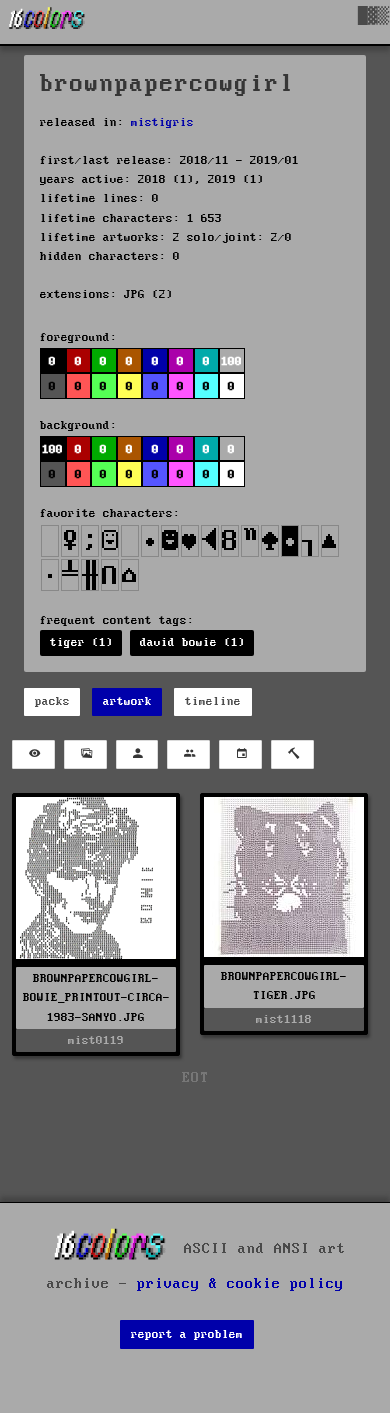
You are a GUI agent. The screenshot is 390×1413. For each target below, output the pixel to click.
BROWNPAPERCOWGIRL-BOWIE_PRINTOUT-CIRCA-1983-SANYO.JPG (96, 997)
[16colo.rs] (47, 22)
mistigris (162, 122)
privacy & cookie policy (240, 1284)
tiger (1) (81, 642)
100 (52, 449)
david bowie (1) (192, 642)
